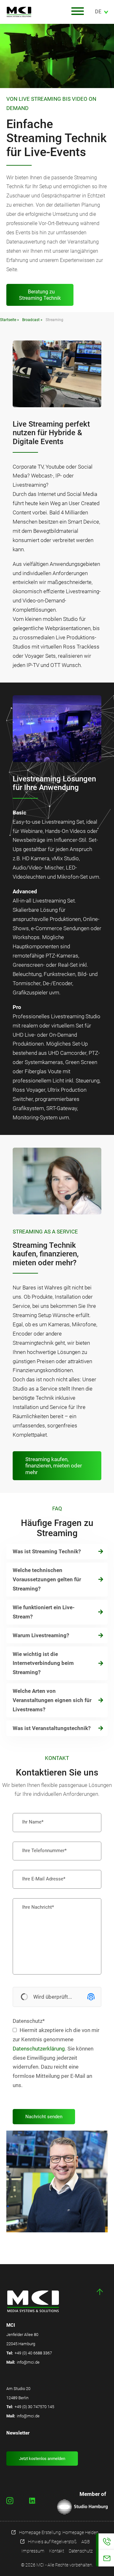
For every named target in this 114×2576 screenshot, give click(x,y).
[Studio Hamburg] (82, 2507)
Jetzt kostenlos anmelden (42, 2459)
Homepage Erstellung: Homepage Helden (59, 2532)
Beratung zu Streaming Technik (40, 295)
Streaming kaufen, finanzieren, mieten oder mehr (54, 1466)
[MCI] (35, 12)
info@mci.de (28, 2362)
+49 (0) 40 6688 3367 (33, 2353)
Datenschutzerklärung (39, 2049)
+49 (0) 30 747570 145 (34, 2407)
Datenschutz (29, 2021)
